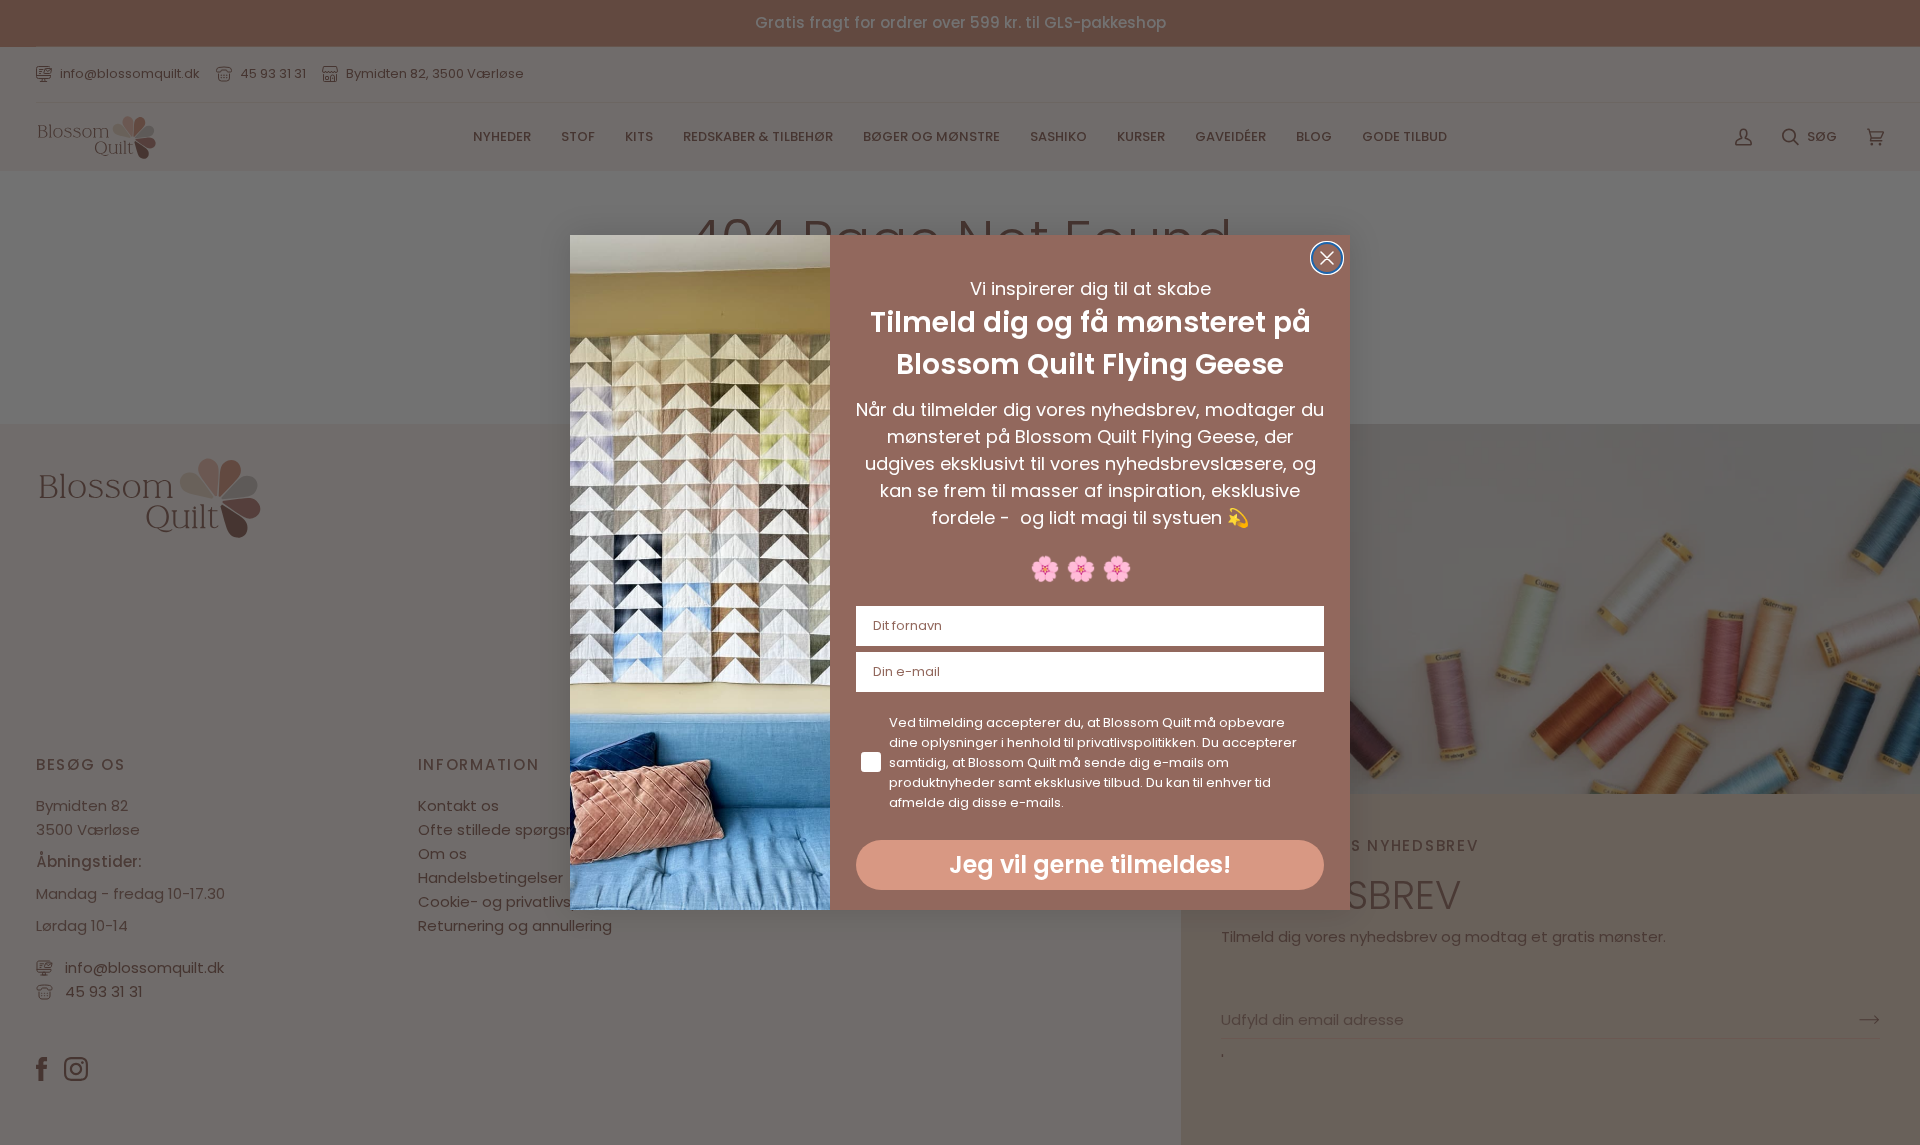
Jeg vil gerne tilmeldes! (1090, 864)
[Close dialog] (1327, 258)
